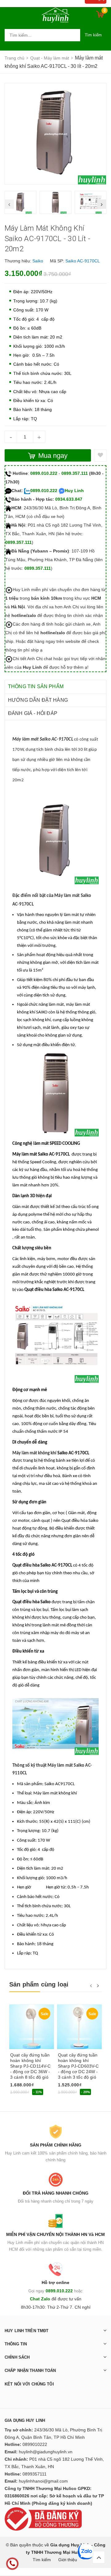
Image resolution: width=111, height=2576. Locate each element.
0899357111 (35, 2474)
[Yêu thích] (100, 455)
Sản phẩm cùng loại (39, 1984)
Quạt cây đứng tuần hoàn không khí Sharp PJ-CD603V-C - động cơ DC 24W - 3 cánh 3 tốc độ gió (78, 2066)
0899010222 (35, 2444)
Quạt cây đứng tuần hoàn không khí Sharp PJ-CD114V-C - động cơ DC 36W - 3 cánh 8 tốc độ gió (30, 2066)
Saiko (38, 261)
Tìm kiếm (93, 35)
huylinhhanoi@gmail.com (43, 2481)
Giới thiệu (68, 2560)
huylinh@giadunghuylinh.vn (46, 2452)
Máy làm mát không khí (34, 1453)
